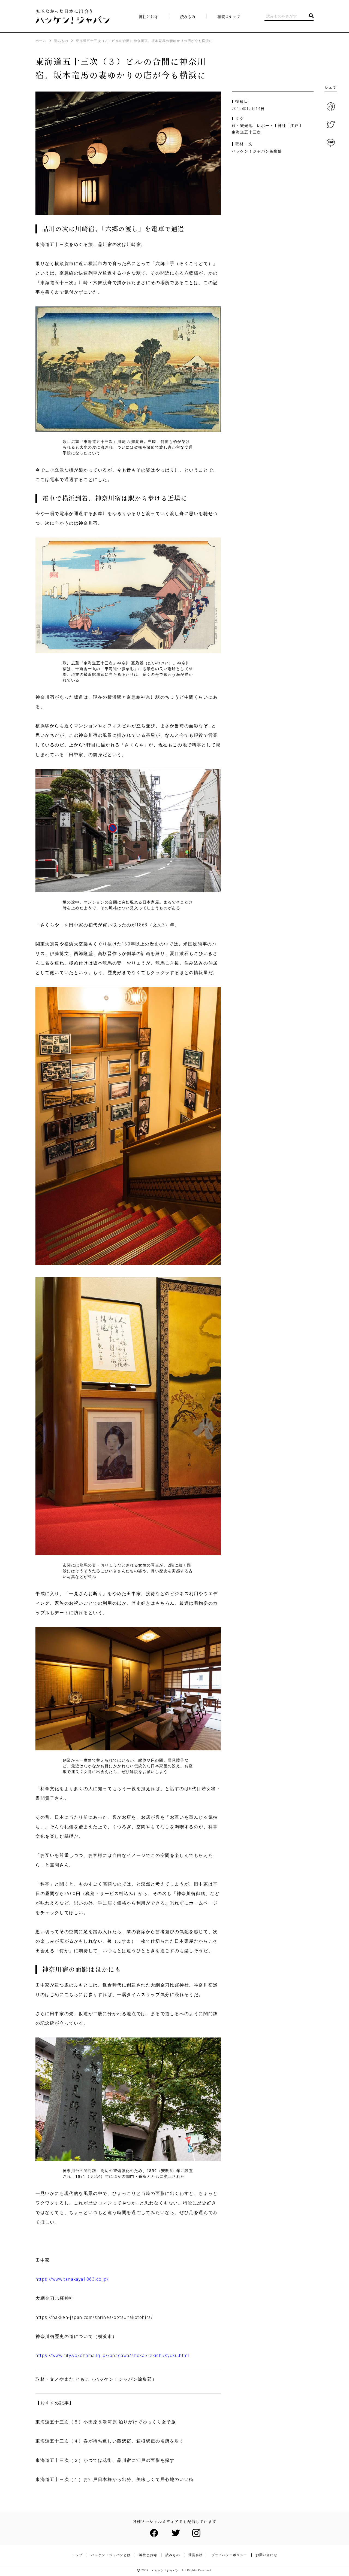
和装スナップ (229, 17)
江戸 (294, 126)
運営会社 (196, 2555)
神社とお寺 (148, 17)
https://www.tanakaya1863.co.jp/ (72, 2279)
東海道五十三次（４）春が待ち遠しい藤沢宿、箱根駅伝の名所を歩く (110, 2441)
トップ (77, 2555)
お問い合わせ (267, 2555)
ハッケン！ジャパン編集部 (257, 151)
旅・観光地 (242, 126)
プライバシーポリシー (229, 2555)
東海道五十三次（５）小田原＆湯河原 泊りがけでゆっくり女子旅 (106, 2422)
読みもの (173, 2555)
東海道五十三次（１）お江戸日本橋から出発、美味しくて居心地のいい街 (115, 2479)
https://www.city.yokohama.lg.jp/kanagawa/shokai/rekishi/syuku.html (112, 2355)
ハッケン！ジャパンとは (111, 2555)
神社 (282, 126)
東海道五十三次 (246, 132)
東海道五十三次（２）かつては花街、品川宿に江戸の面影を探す (105, 2460)
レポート (265, 126)
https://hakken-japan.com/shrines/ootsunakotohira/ (94, 2317)
